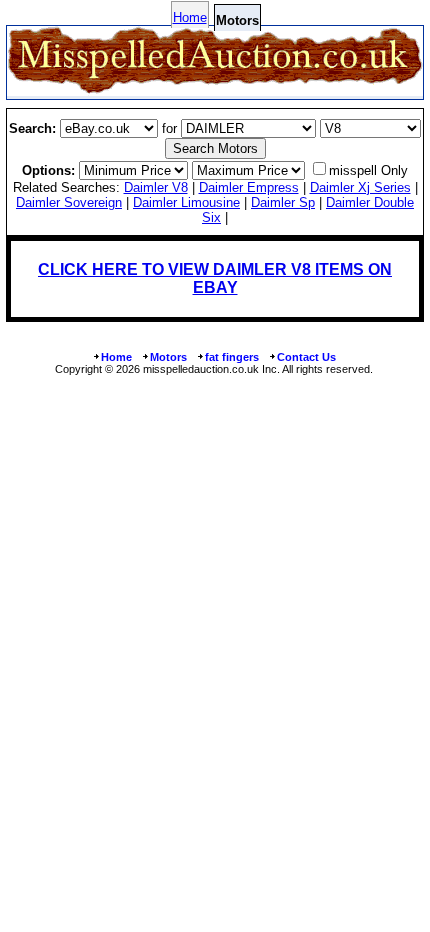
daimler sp (283, 202)
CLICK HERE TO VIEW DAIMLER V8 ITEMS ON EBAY (215, 278)
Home (190, 17)
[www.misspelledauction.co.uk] (214, 90)
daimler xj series (360, 187)
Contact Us (306, 357)
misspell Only (368, 170)
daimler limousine (186, 202)
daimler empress (249, 187)
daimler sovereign (69, 202)
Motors (168, 357)
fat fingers (232, 357)
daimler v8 (156, 187)
